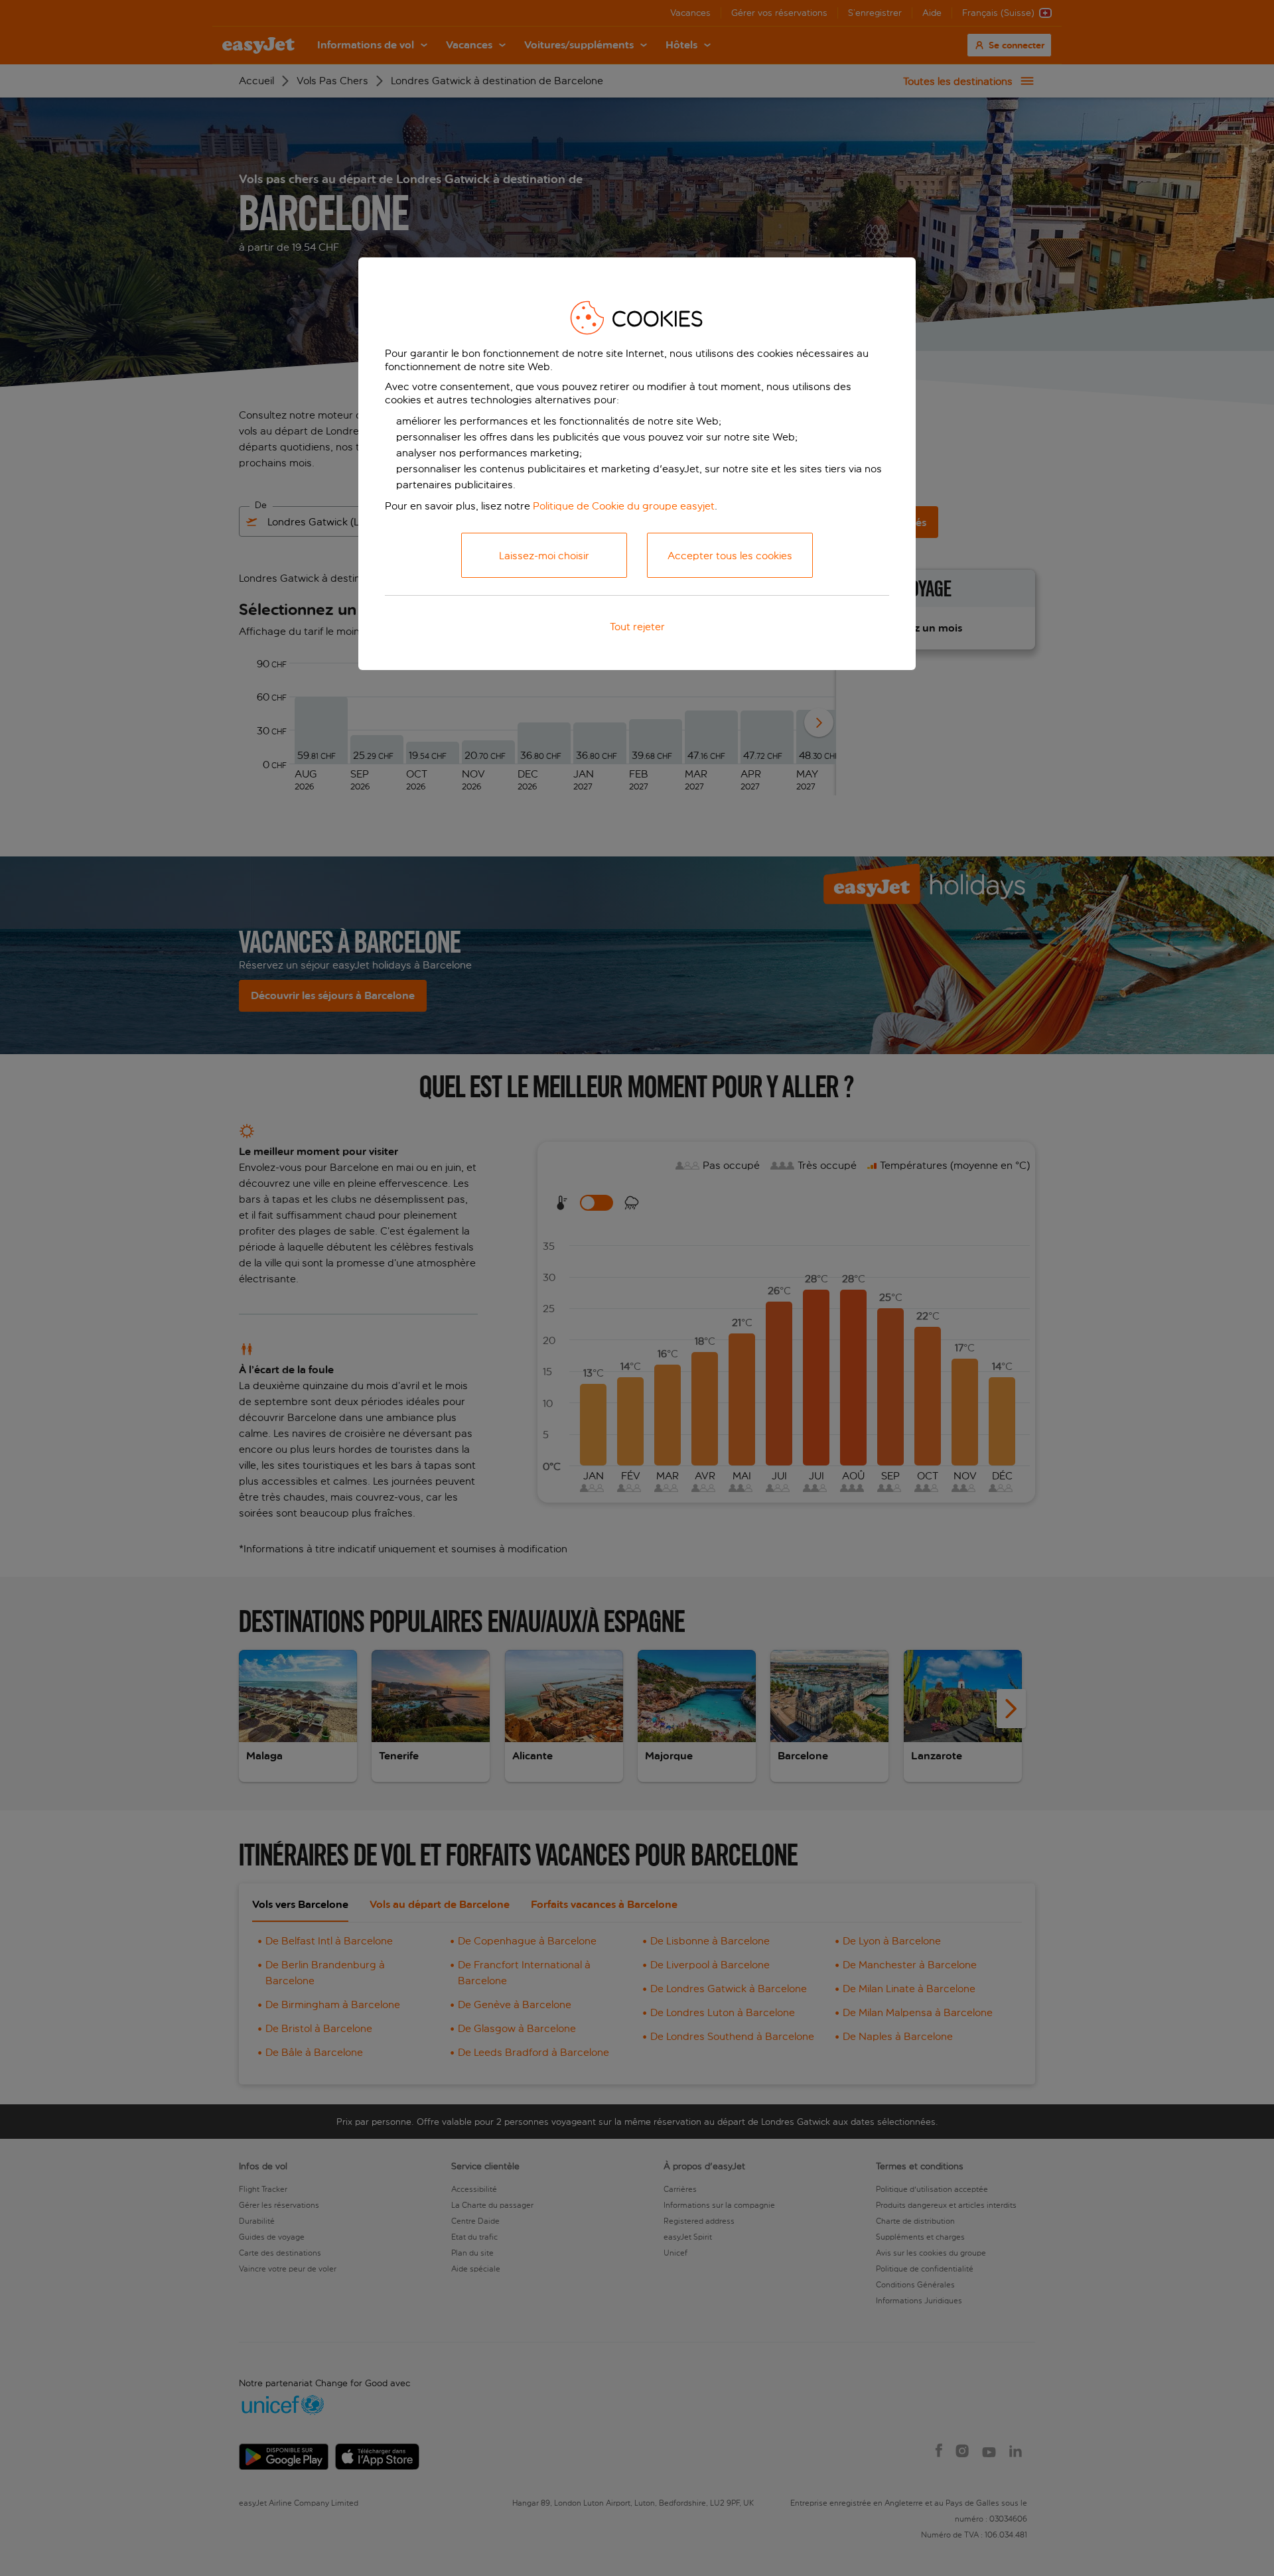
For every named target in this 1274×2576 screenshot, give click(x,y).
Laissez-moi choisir (544, 556)
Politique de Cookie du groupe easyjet (624, 506)
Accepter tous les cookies (730, 556)
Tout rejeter (637, 627)
